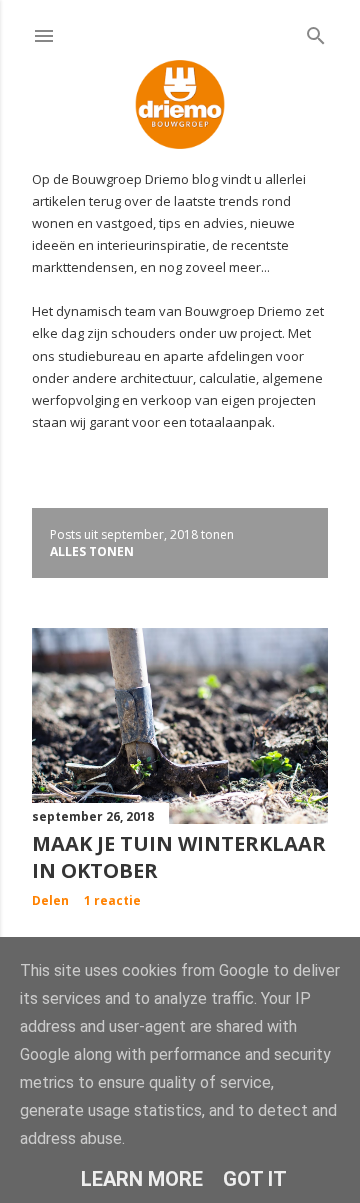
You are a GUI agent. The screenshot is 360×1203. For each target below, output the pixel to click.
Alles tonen (92, 551)
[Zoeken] (316, 32)
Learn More (142, 1179)
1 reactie (112, 900)
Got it (255, 1179)
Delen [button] (50, 900)
